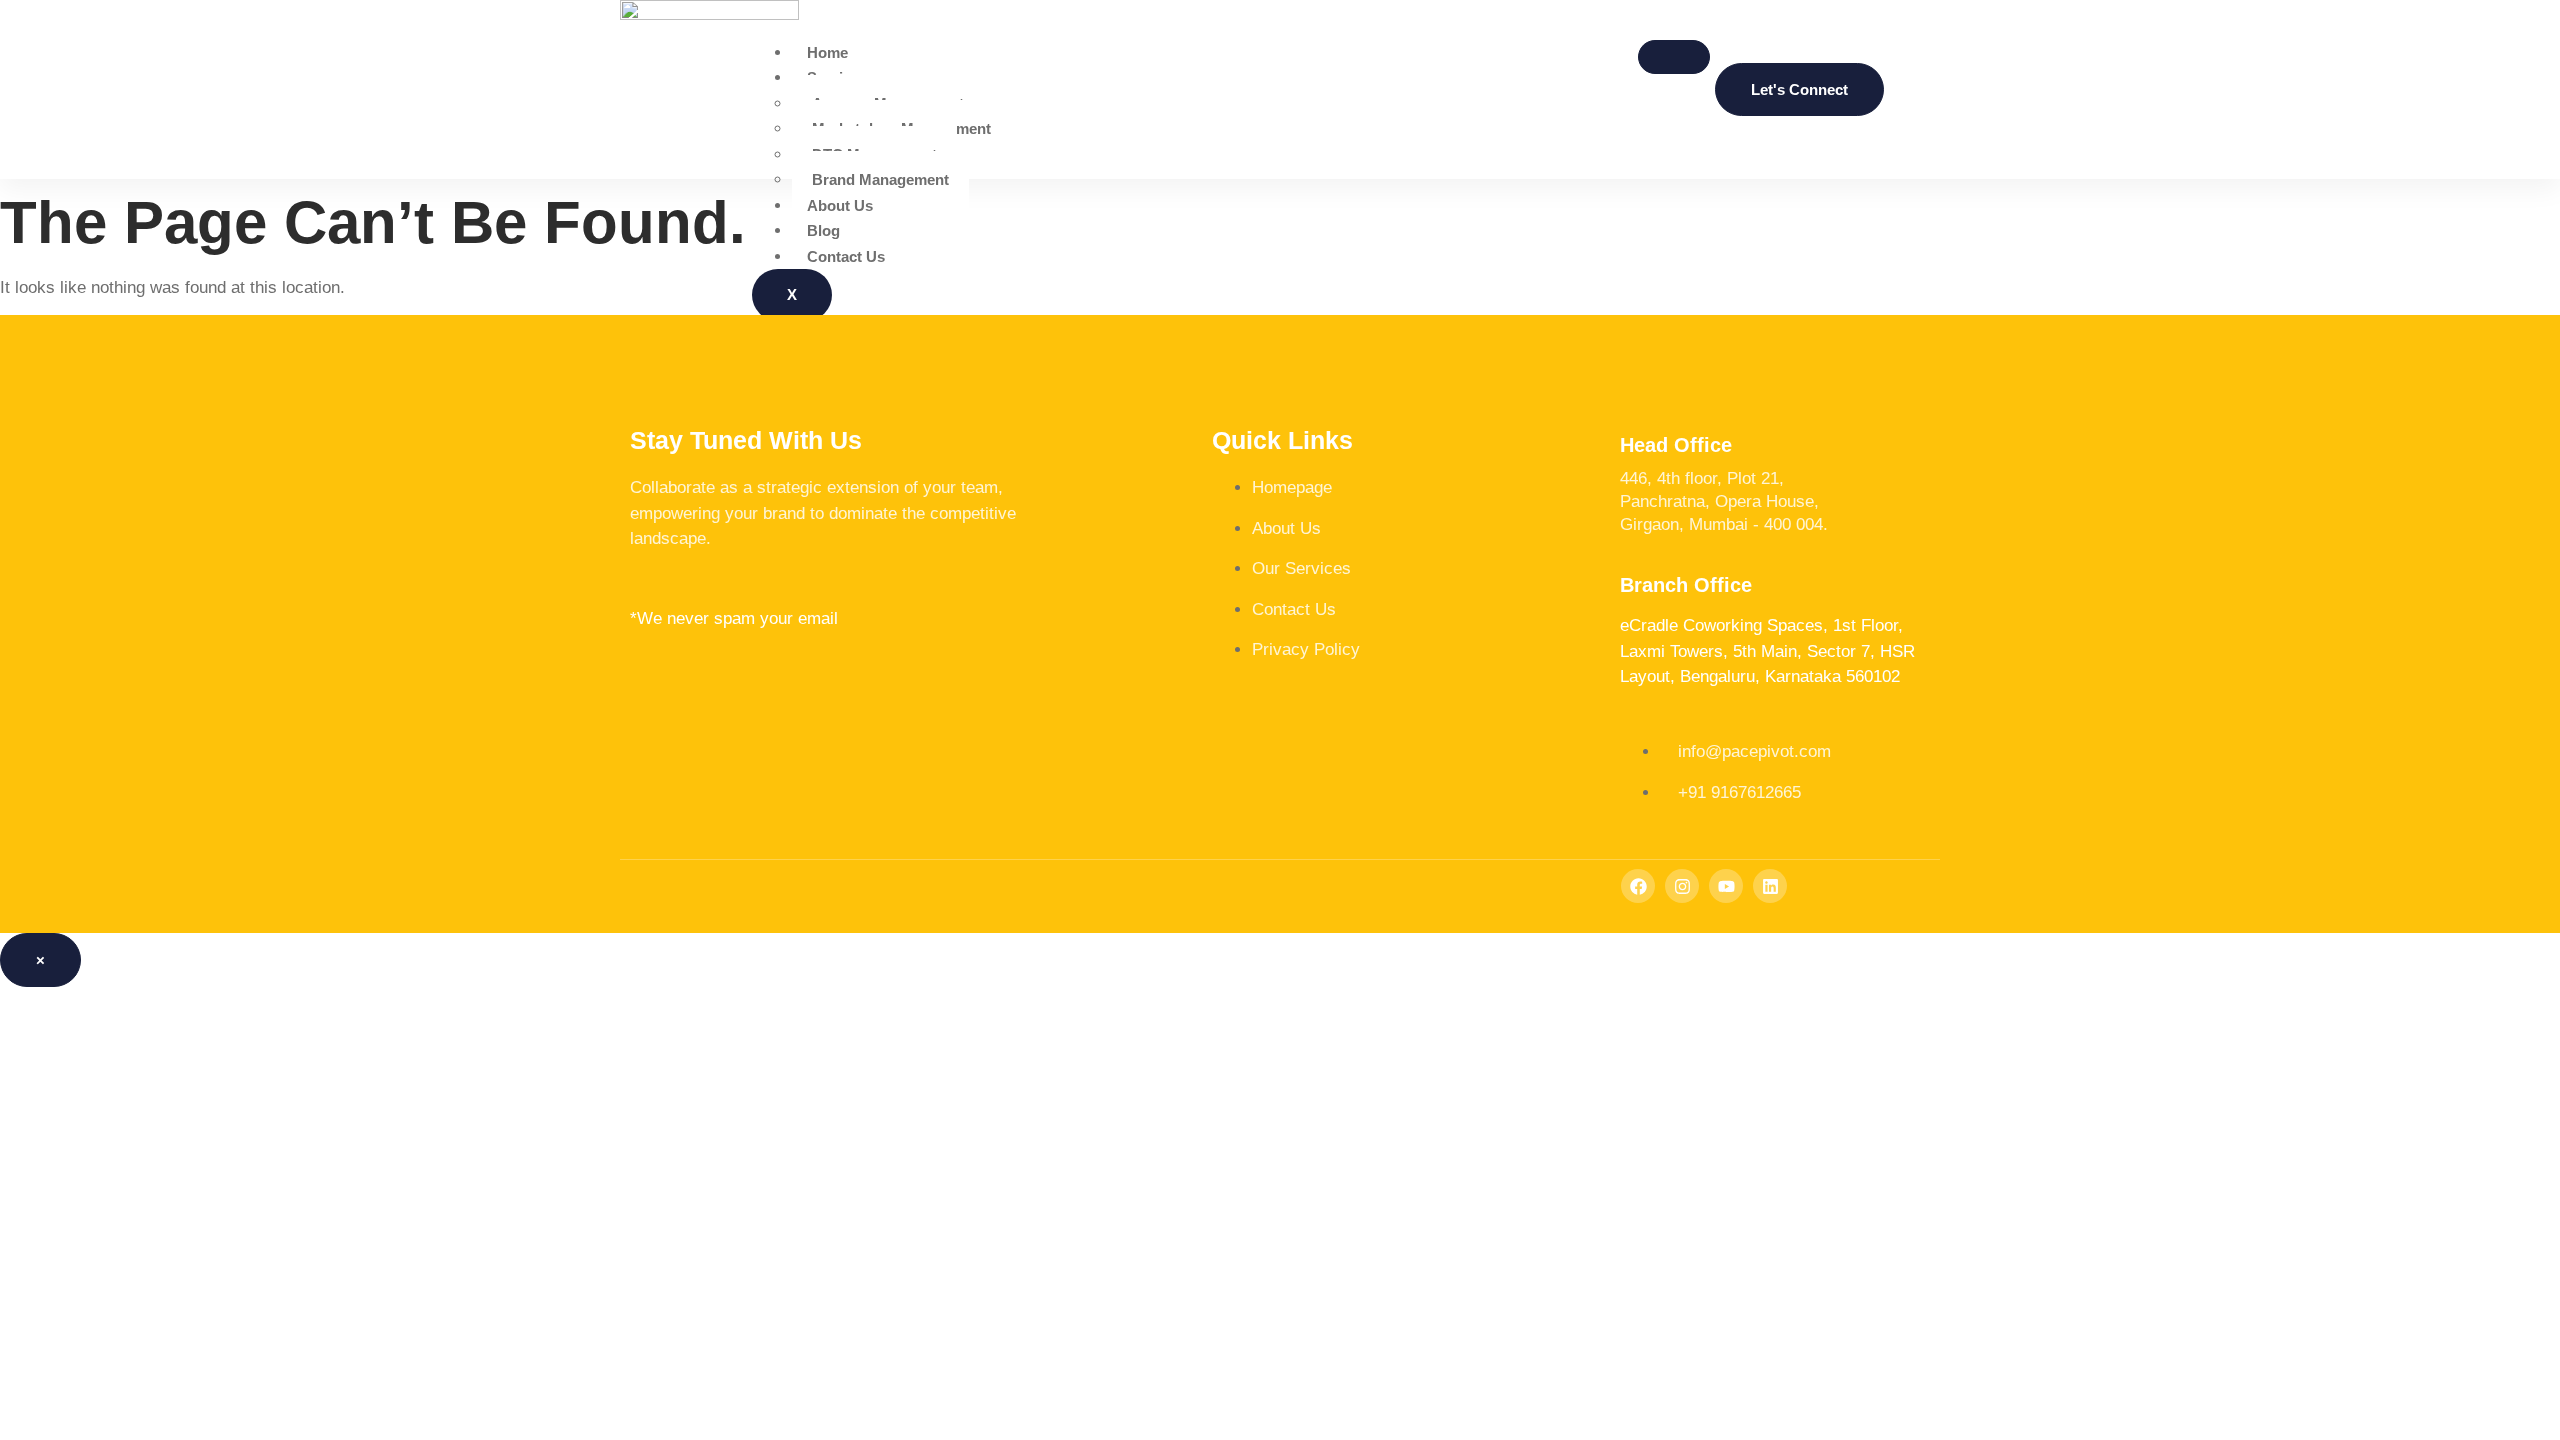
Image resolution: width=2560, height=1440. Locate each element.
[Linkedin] (1770, 886)
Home (827, 52)
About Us (840, 205)
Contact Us (846, 256)
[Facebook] (1638, 886)
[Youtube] (1726, 886)
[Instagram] (1682, 886)
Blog (823, 230)
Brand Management (880, 179)
